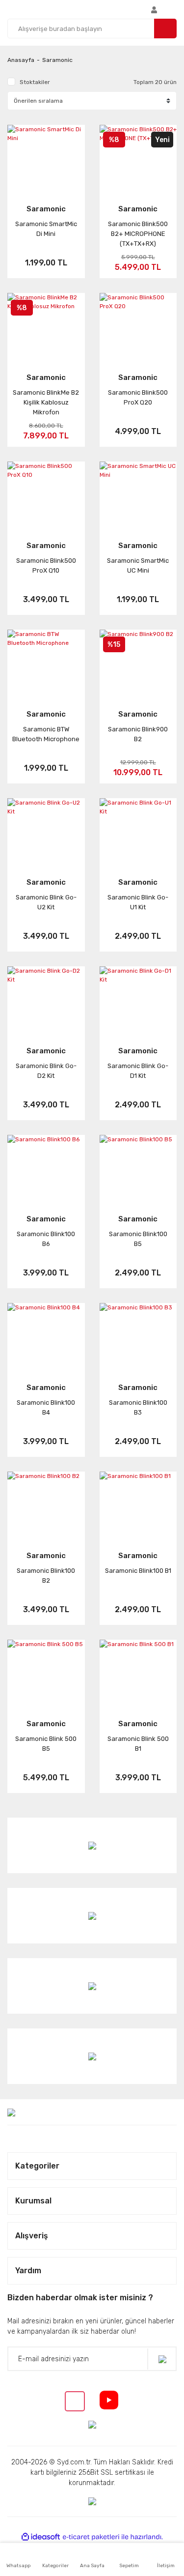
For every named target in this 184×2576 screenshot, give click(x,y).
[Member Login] (154, 9)
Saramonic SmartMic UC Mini (138, 565)
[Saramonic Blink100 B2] (46, 1505)
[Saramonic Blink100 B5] (138, 1168)
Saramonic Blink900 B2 (138, 734)
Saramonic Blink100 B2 (46, 1576)
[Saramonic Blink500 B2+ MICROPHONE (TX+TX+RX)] (138, 158)
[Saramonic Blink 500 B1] (138, 1673)
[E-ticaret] (91, 2537)
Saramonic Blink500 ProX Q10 (46, 565)
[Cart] (174, 9)
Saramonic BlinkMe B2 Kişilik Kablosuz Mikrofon (46, 402)
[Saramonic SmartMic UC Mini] (138, 495)
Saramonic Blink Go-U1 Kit (138, 902)
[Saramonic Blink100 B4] (46, 1336)
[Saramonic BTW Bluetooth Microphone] (46, 663)
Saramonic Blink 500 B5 (46, 1744)
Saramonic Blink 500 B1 (138, 1744)
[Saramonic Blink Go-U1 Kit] (138, 831)
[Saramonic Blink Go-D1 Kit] (138, 999)
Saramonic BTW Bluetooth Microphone (46, 734)
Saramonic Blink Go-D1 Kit (138, 1071)
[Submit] (162, 2359)
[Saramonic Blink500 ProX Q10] (46, 495)
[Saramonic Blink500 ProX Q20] (138, 326)
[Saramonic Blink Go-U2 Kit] (46, 831)
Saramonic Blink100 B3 (138, 1407)
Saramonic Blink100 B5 (138, 1239)
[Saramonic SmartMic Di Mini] (46, 158)
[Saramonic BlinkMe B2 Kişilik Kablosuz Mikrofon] (46, 326)
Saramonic (57, 60)
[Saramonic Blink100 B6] (46, 1168)
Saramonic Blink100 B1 (138, 1571)
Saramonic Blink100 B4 (46, 1407)
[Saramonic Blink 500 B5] (46, 1673)
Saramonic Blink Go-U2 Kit (46, 902)
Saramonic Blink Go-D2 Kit (46, 1071)
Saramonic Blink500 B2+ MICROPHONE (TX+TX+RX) (138, 234)
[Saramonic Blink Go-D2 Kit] (46, 999)
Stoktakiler (35, 82)
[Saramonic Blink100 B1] (138, 1505)
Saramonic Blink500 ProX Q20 (138, 397)
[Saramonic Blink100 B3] (138, 1336)
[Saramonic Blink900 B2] (138, 663)
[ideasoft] (41, 2537)
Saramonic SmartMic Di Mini (46, 229)
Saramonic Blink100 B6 (46, 1239)
